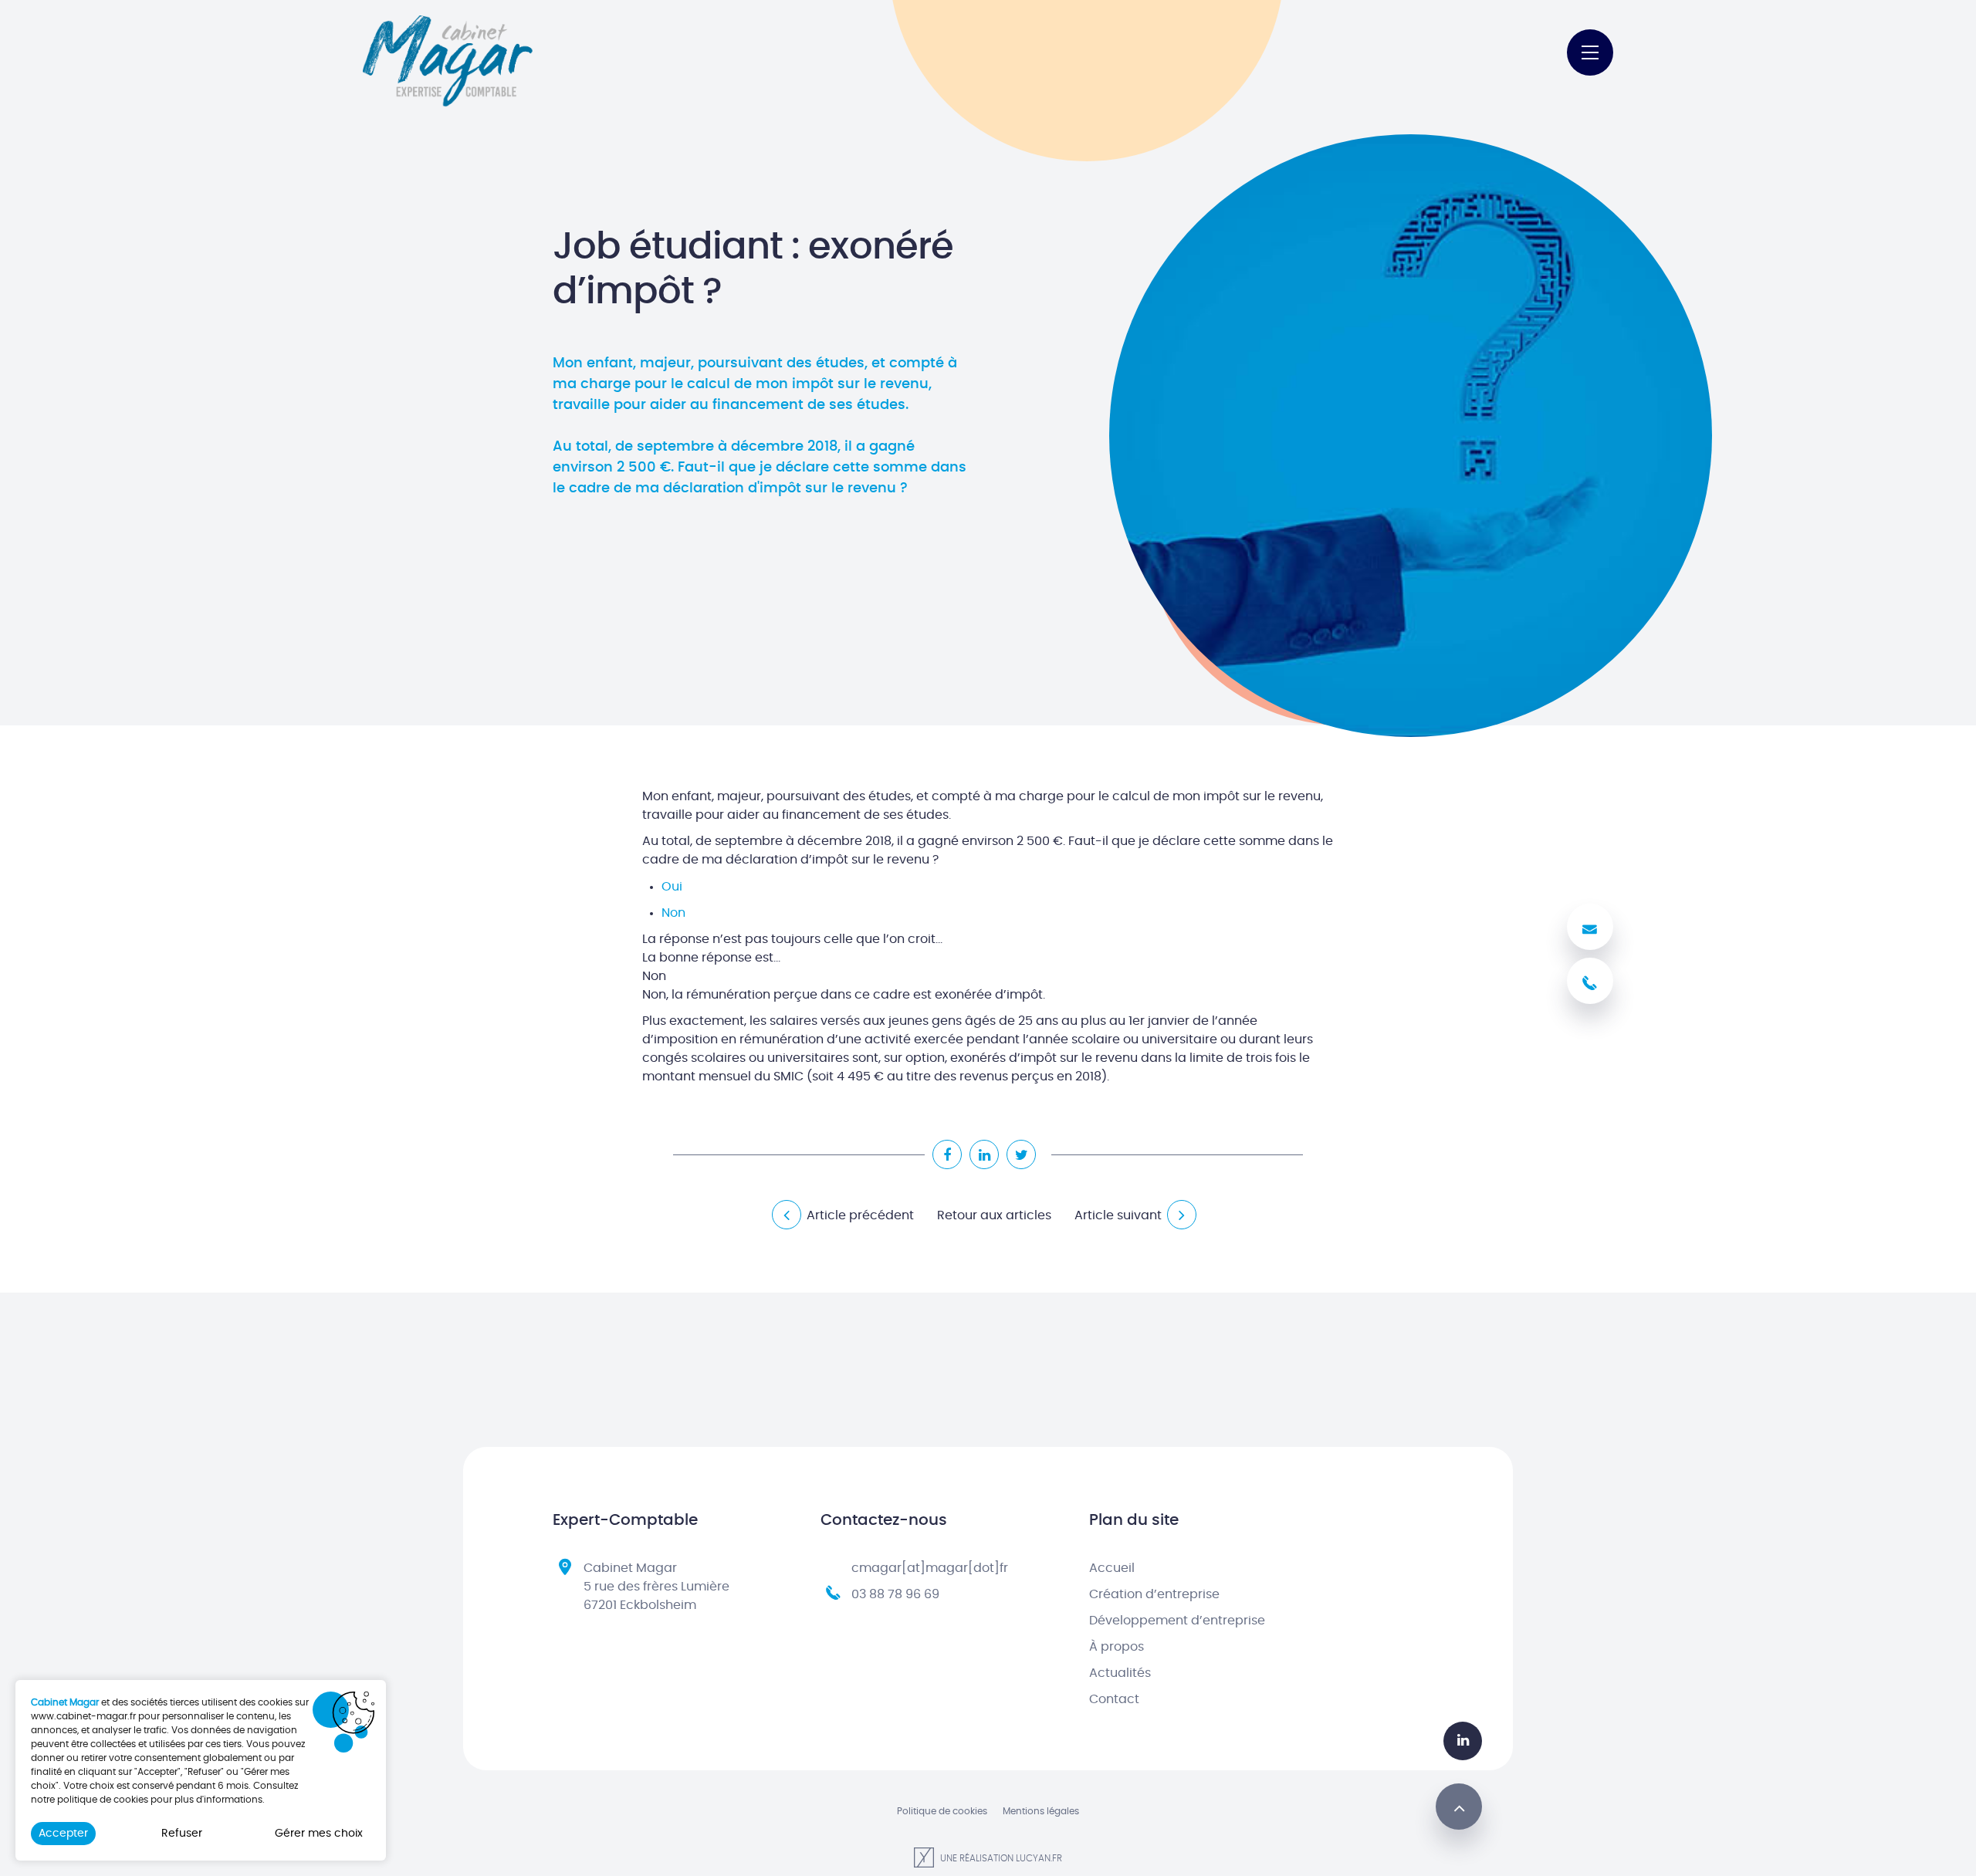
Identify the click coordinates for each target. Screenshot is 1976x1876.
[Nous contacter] (1590, 927)
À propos (1117, 1647)
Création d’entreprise (1154, 1594)
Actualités (1120, 1673)
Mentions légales (1041, 1811)
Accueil (1112, 1568)
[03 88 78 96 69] (1590, 981)
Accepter (63, 1834)
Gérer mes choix (319, 1834)
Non (673, 913)
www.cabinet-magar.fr (83, 1716)
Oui (672, 887)
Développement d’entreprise (1177, 1621)
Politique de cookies (942, 1811)
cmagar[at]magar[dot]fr (930, 1568)
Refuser (182, 1834)
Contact (1114, 1699)
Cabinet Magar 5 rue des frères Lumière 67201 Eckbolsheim (656, 1587)
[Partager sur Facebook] (947, 1154)
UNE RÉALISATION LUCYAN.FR (1000, 1858)
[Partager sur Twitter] (1021, 1154)
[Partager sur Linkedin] (984, 1154)
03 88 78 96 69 (895, 1594)
